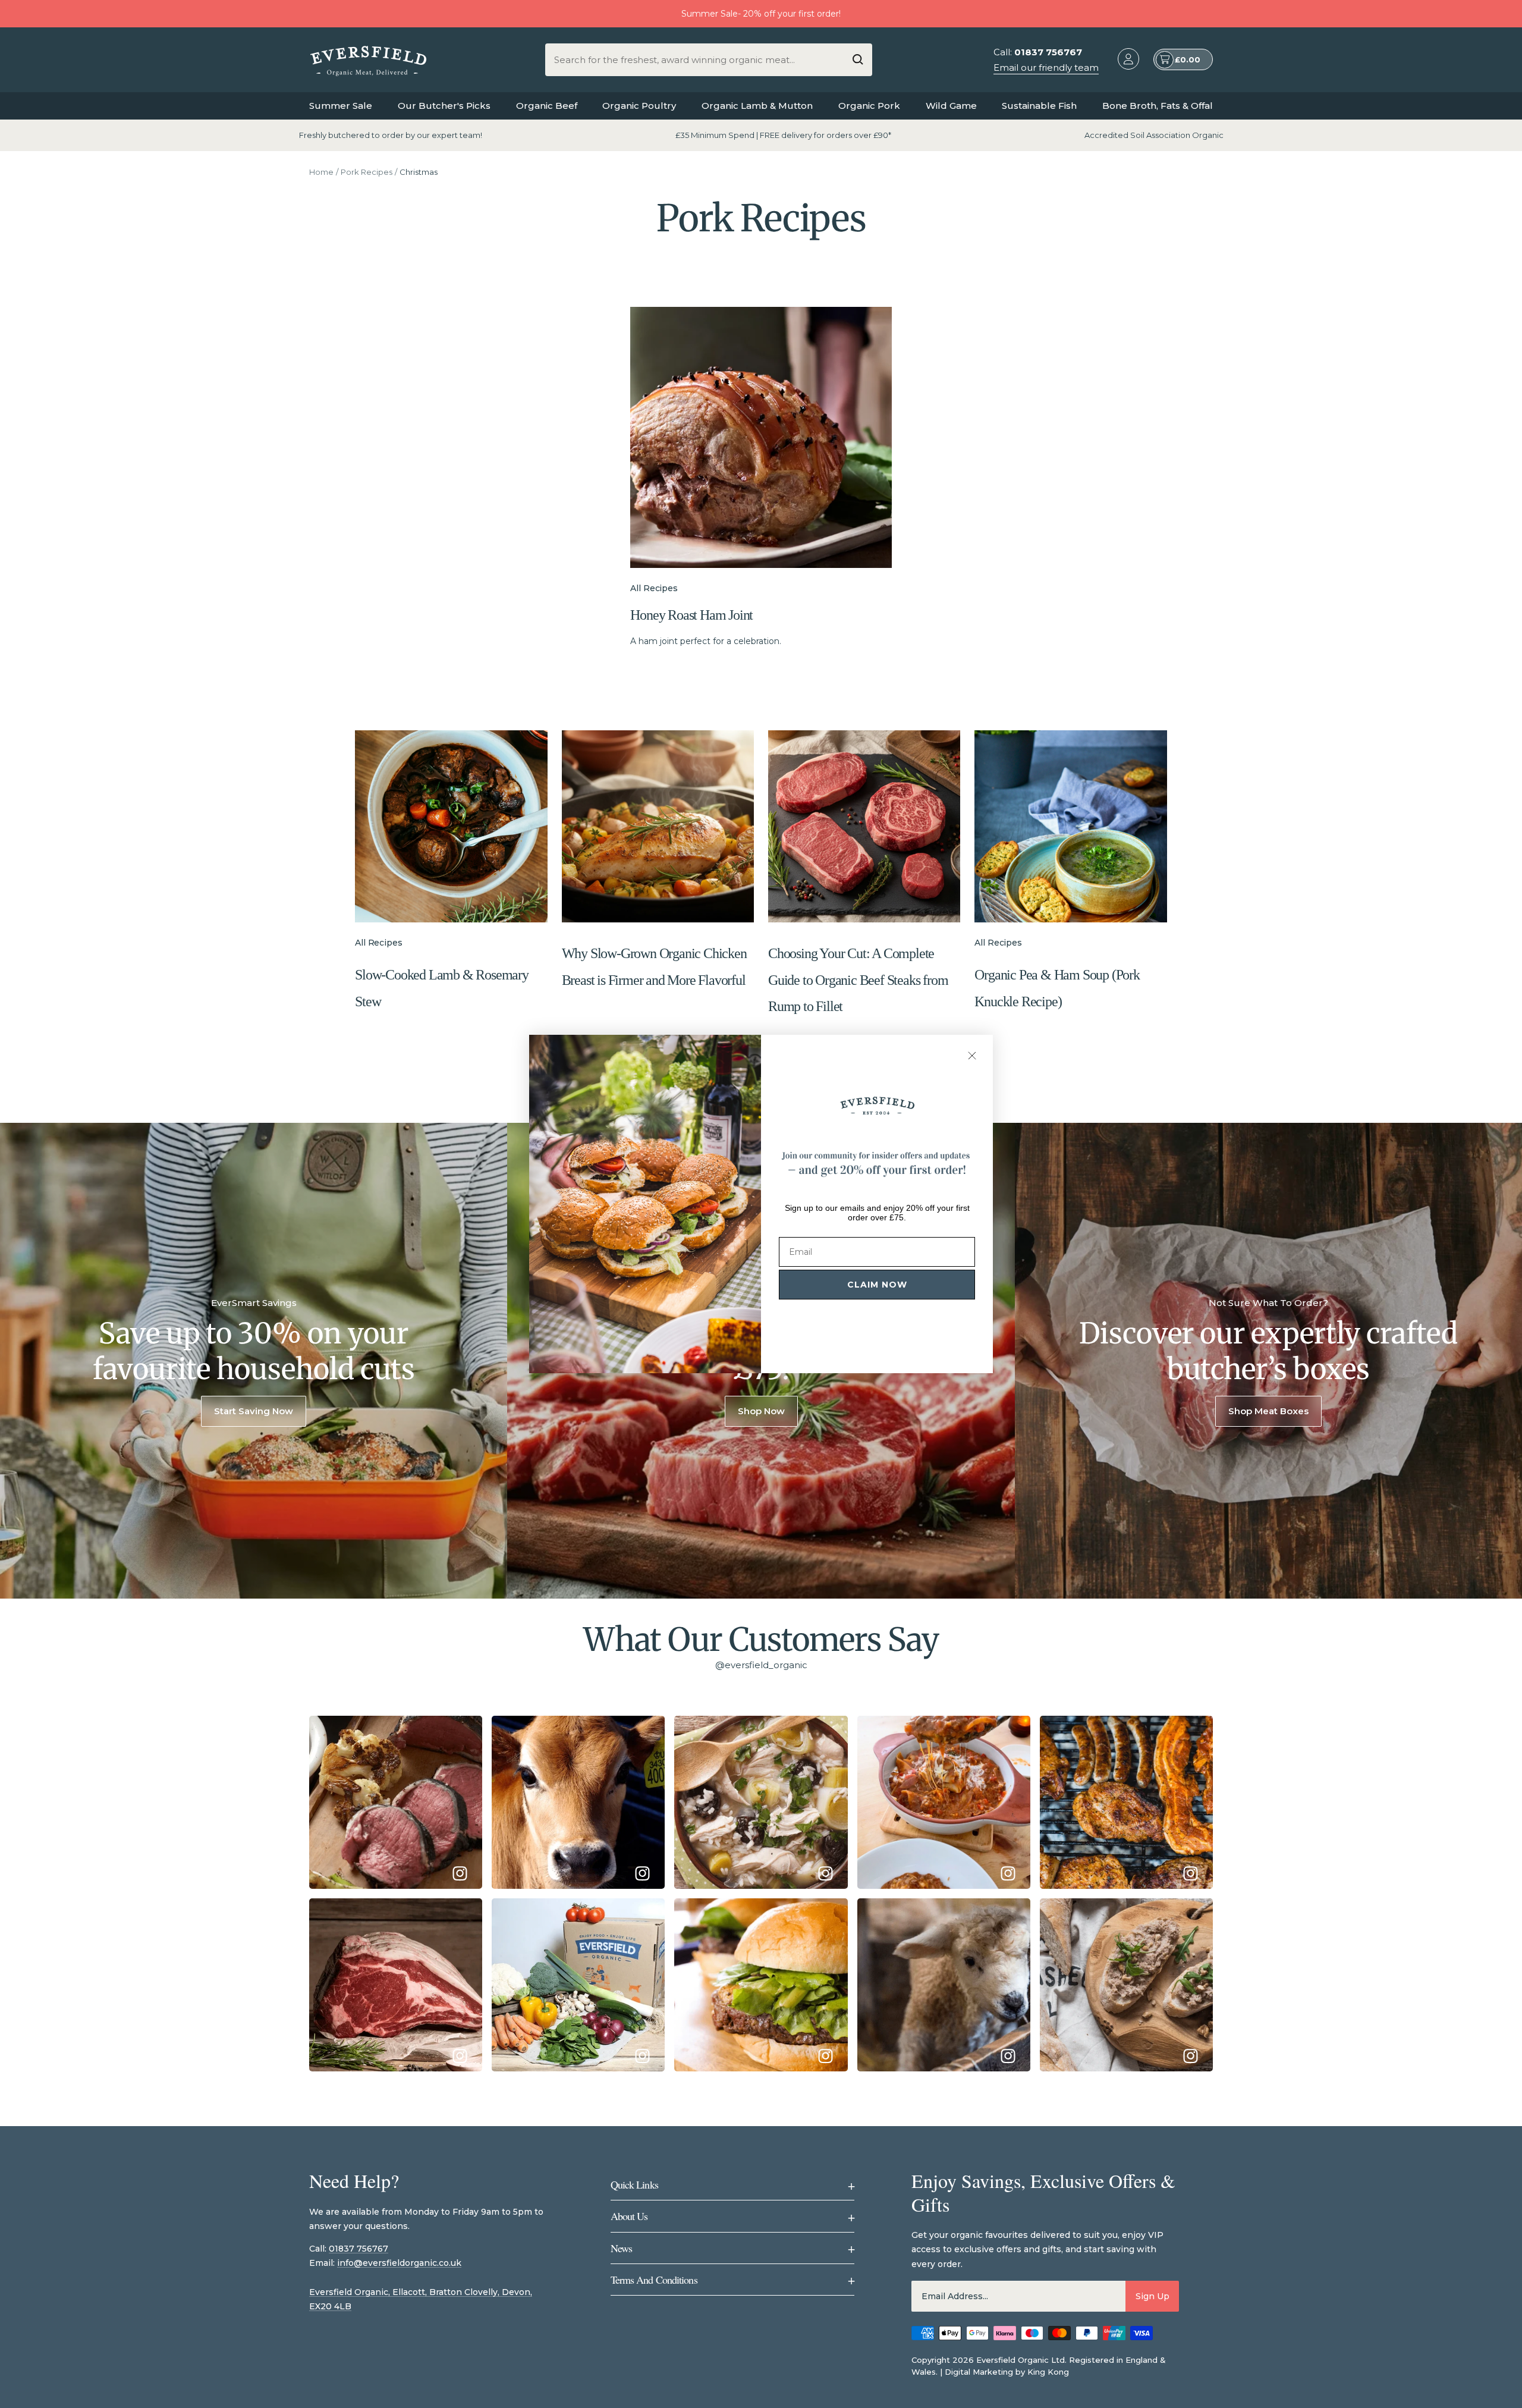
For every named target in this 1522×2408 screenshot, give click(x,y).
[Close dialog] (972, 1056)
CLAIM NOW (877, 1285)
